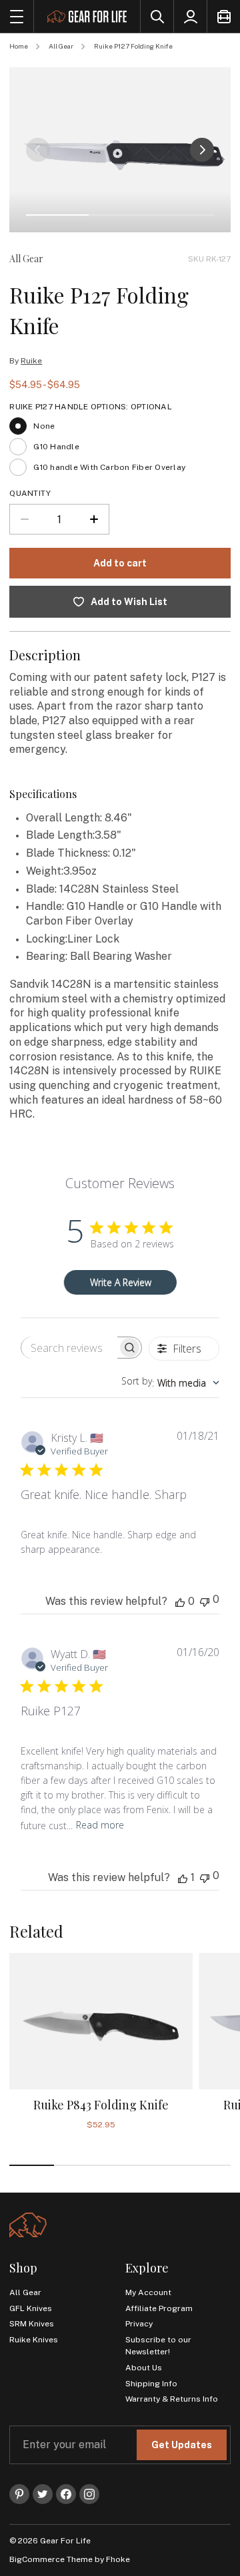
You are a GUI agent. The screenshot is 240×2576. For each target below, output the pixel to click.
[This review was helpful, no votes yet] (180, 1602)
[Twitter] (43, 2494)
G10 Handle (56, 447)
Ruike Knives (34, 2340)
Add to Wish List (129, 602)
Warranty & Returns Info (172, 2399)
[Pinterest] (19, 2494)
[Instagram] (89, 2494)
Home (19, 46)
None (44, 426)
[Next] (202, 150)
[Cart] (223, 16)
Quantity (30, 493)
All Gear (61, 46)
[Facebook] (66, 2494)
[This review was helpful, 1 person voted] (183, 1878)
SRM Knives (32, 2324)
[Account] (190, 16)
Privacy (139, 2324)
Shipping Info (151, 2384)
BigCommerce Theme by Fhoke (70, 2559)
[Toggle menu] (17, 16)
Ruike (31, 361)
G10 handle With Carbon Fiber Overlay (109, 467)
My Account (148, 2292)
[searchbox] (70, 1348)
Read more (100, 1825)
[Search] (157, 16)
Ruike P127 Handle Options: (90, 407)
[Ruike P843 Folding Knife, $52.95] (101, 2022)
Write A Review (121, 1282)
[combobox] (170, 1383)
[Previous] (38, 150)
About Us (144, 2368)
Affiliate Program (159, 2308)
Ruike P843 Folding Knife (101, 2105)
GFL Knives (31, 2308)
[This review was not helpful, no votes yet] (205, 1601)
